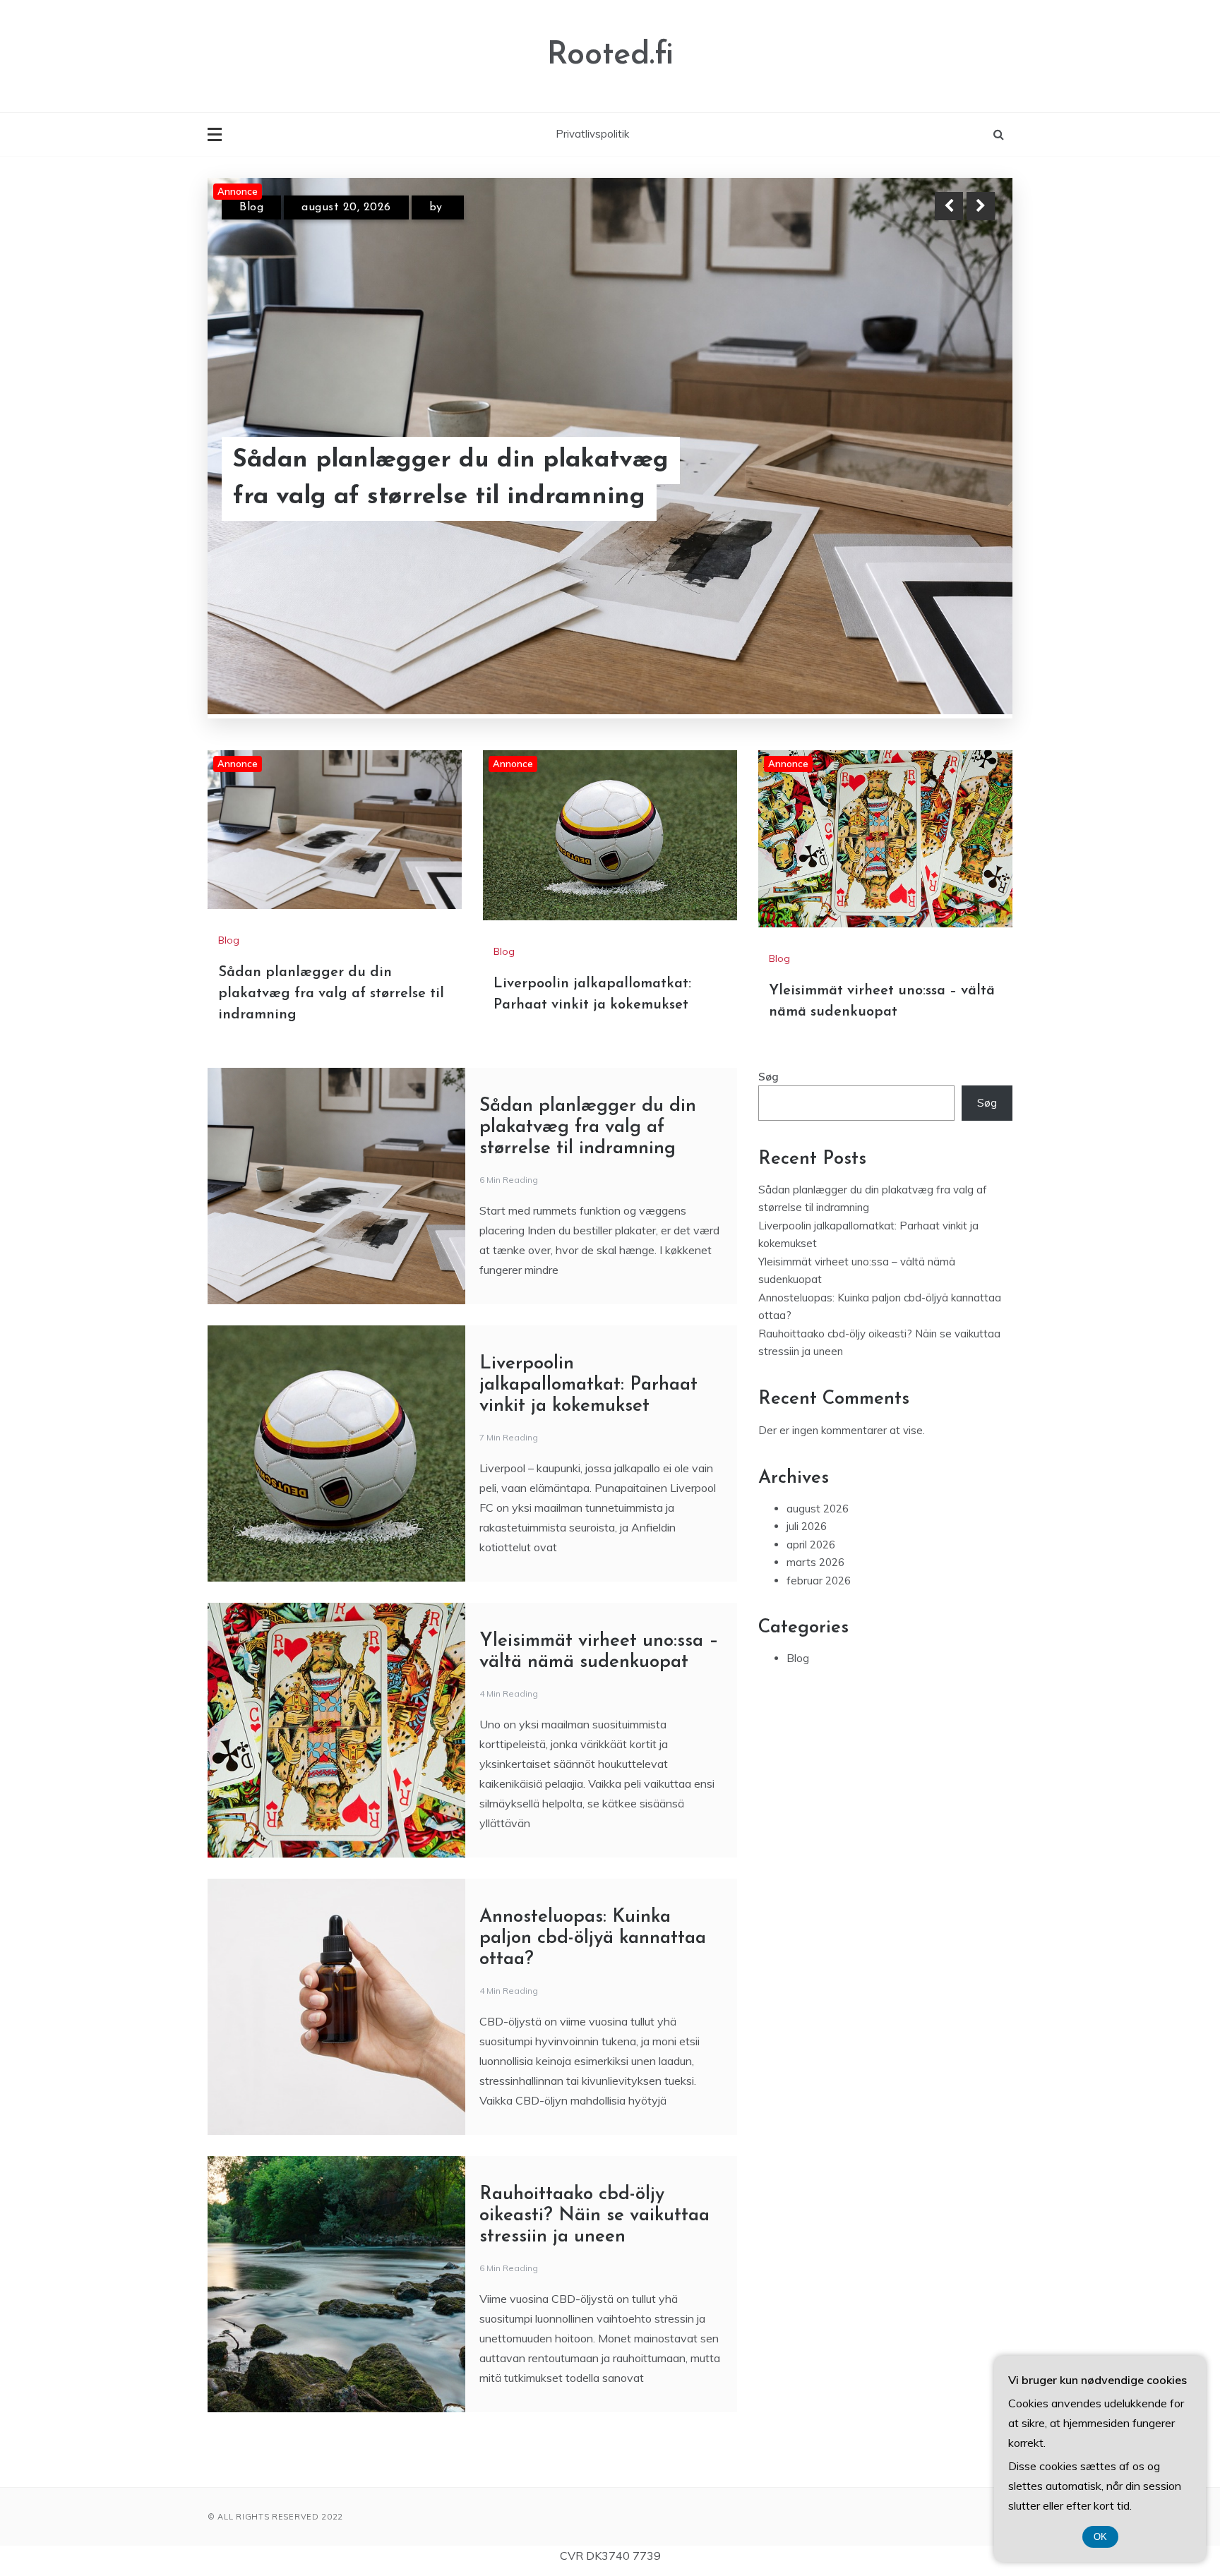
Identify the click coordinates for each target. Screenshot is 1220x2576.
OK (1100, 2537)
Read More (955, 479)
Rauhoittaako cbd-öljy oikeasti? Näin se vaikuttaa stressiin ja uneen (594, 2063)
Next (981, 206)
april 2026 (811, 1392)
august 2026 (818, 1356)
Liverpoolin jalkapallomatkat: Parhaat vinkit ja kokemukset (457, 479)
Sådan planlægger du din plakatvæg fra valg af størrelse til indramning (331, 841)
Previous (949, 206)
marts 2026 (815, 1410)
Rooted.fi (610, 55)
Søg (769, 924)
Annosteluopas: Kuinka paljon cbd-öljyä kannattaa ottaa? (593, 1786)
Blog (251, 207)
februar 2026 (819, 1428)
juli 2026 (807, 1374)
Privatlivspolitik (592, 134)
